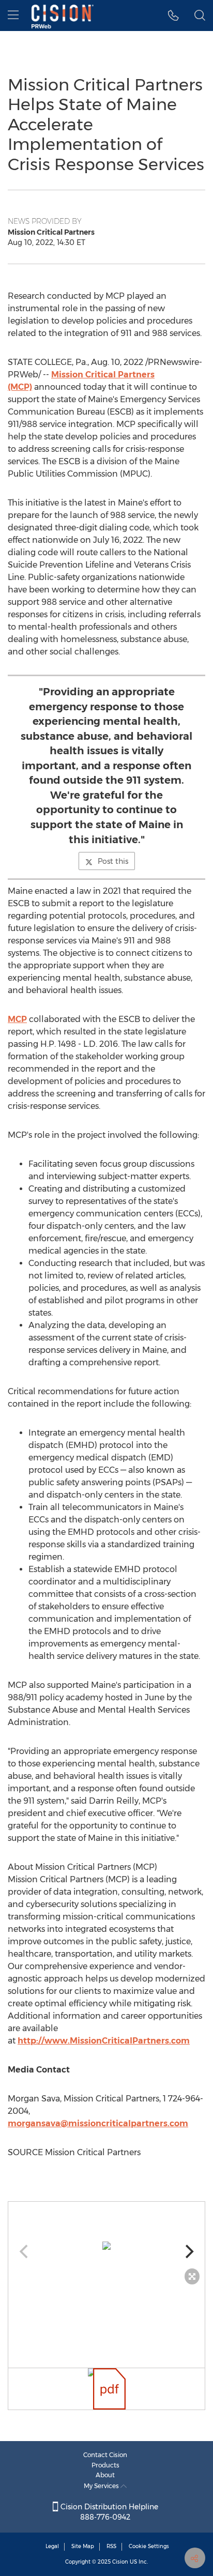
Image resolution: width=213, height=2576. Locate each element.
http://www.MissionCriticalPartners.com (104, 2041)
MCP (17, 1019)
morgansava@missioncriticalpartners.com (98, 2123)
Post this (113, 861)
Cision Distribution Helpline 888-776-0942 (108, 2512)
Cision (120, 2562)
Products (105, 2465)
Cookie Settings (149, 2546)
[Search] (200, 16)
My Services (102, 2486)
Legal (52, 2546)
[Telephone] (173, 16)
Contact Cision (105, 2455)
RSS (111, 2546)
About (105, 2475)
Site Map (83, 2546)
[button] (106, 2246)
